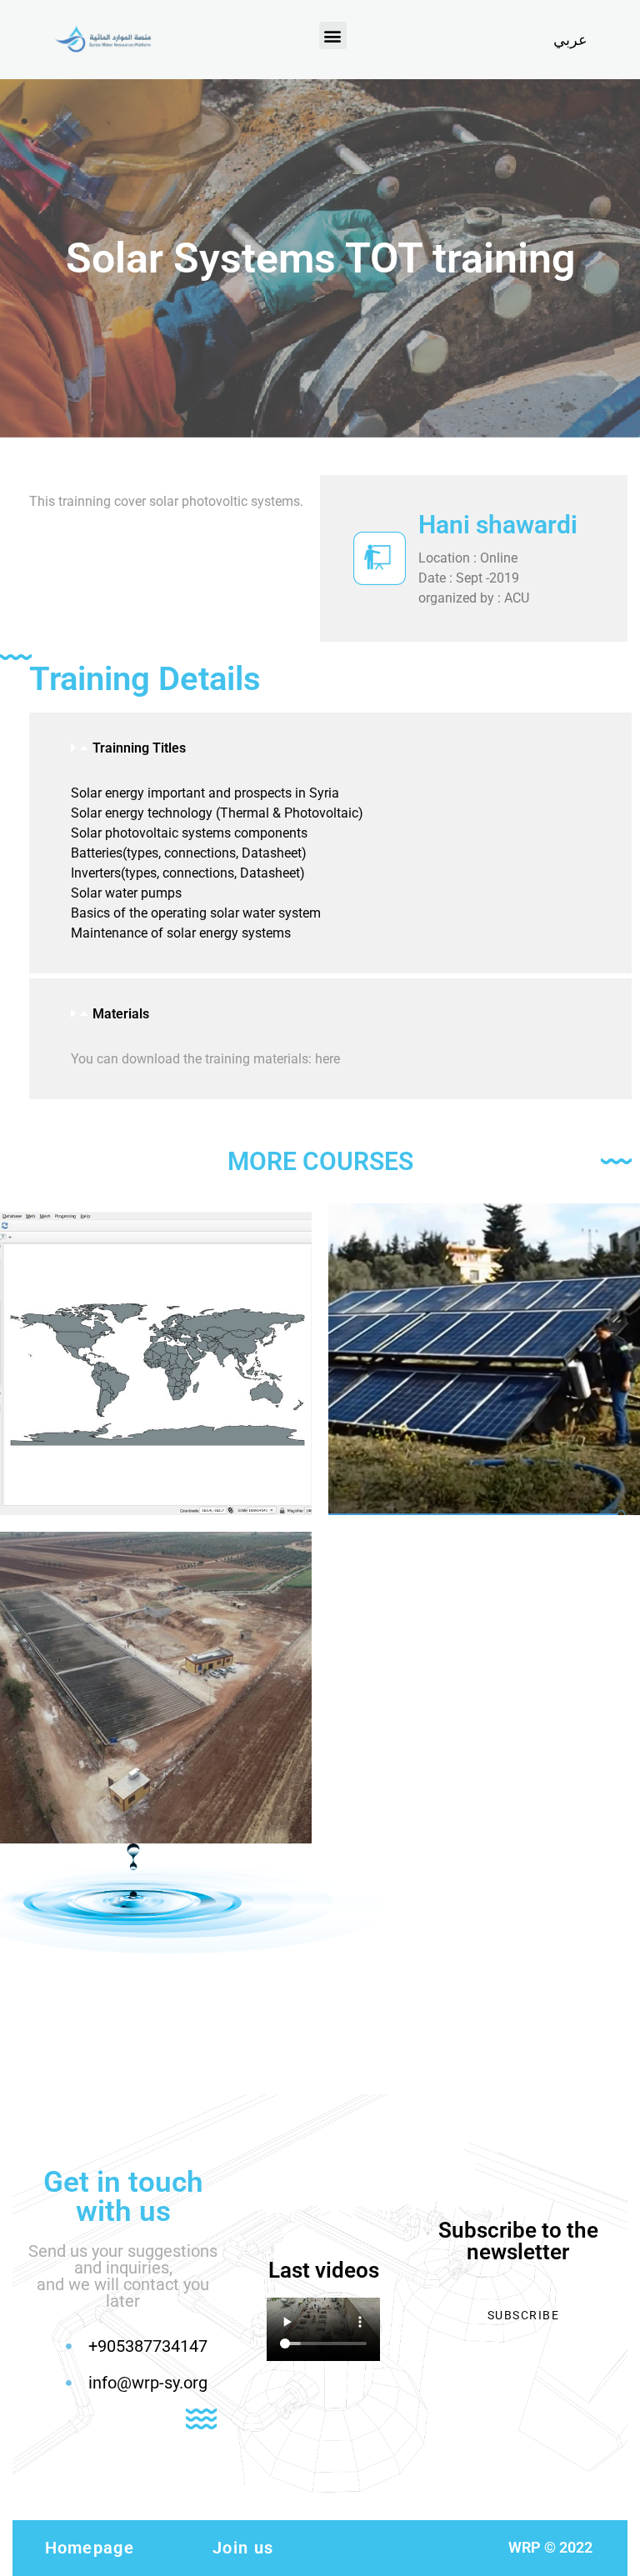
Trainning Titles (139, 748)
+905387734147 (148, 2346)
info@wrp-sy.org (148, 2383)
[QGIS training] (156, 1359)
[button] (333, 35)
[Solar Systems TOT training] (484, 1359)
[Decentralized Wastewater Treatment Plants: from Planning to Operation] (156, 1688)
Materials (121, 1014)
